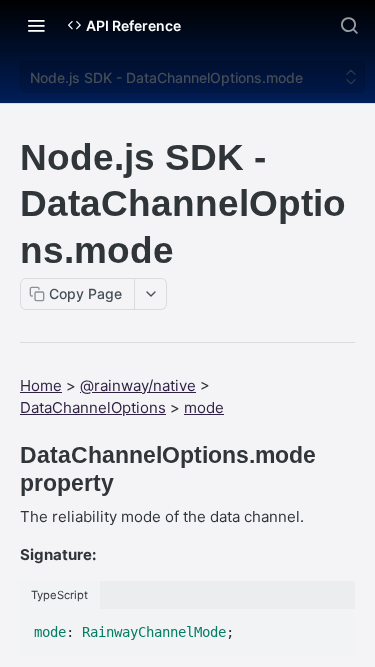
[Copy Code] (331, 626)
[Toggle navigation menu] (36, 25)
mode (204, 407)
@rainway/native (138, 385)
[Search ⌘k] (349, 25)
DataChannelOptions (93, 407)
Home (41, 385)
